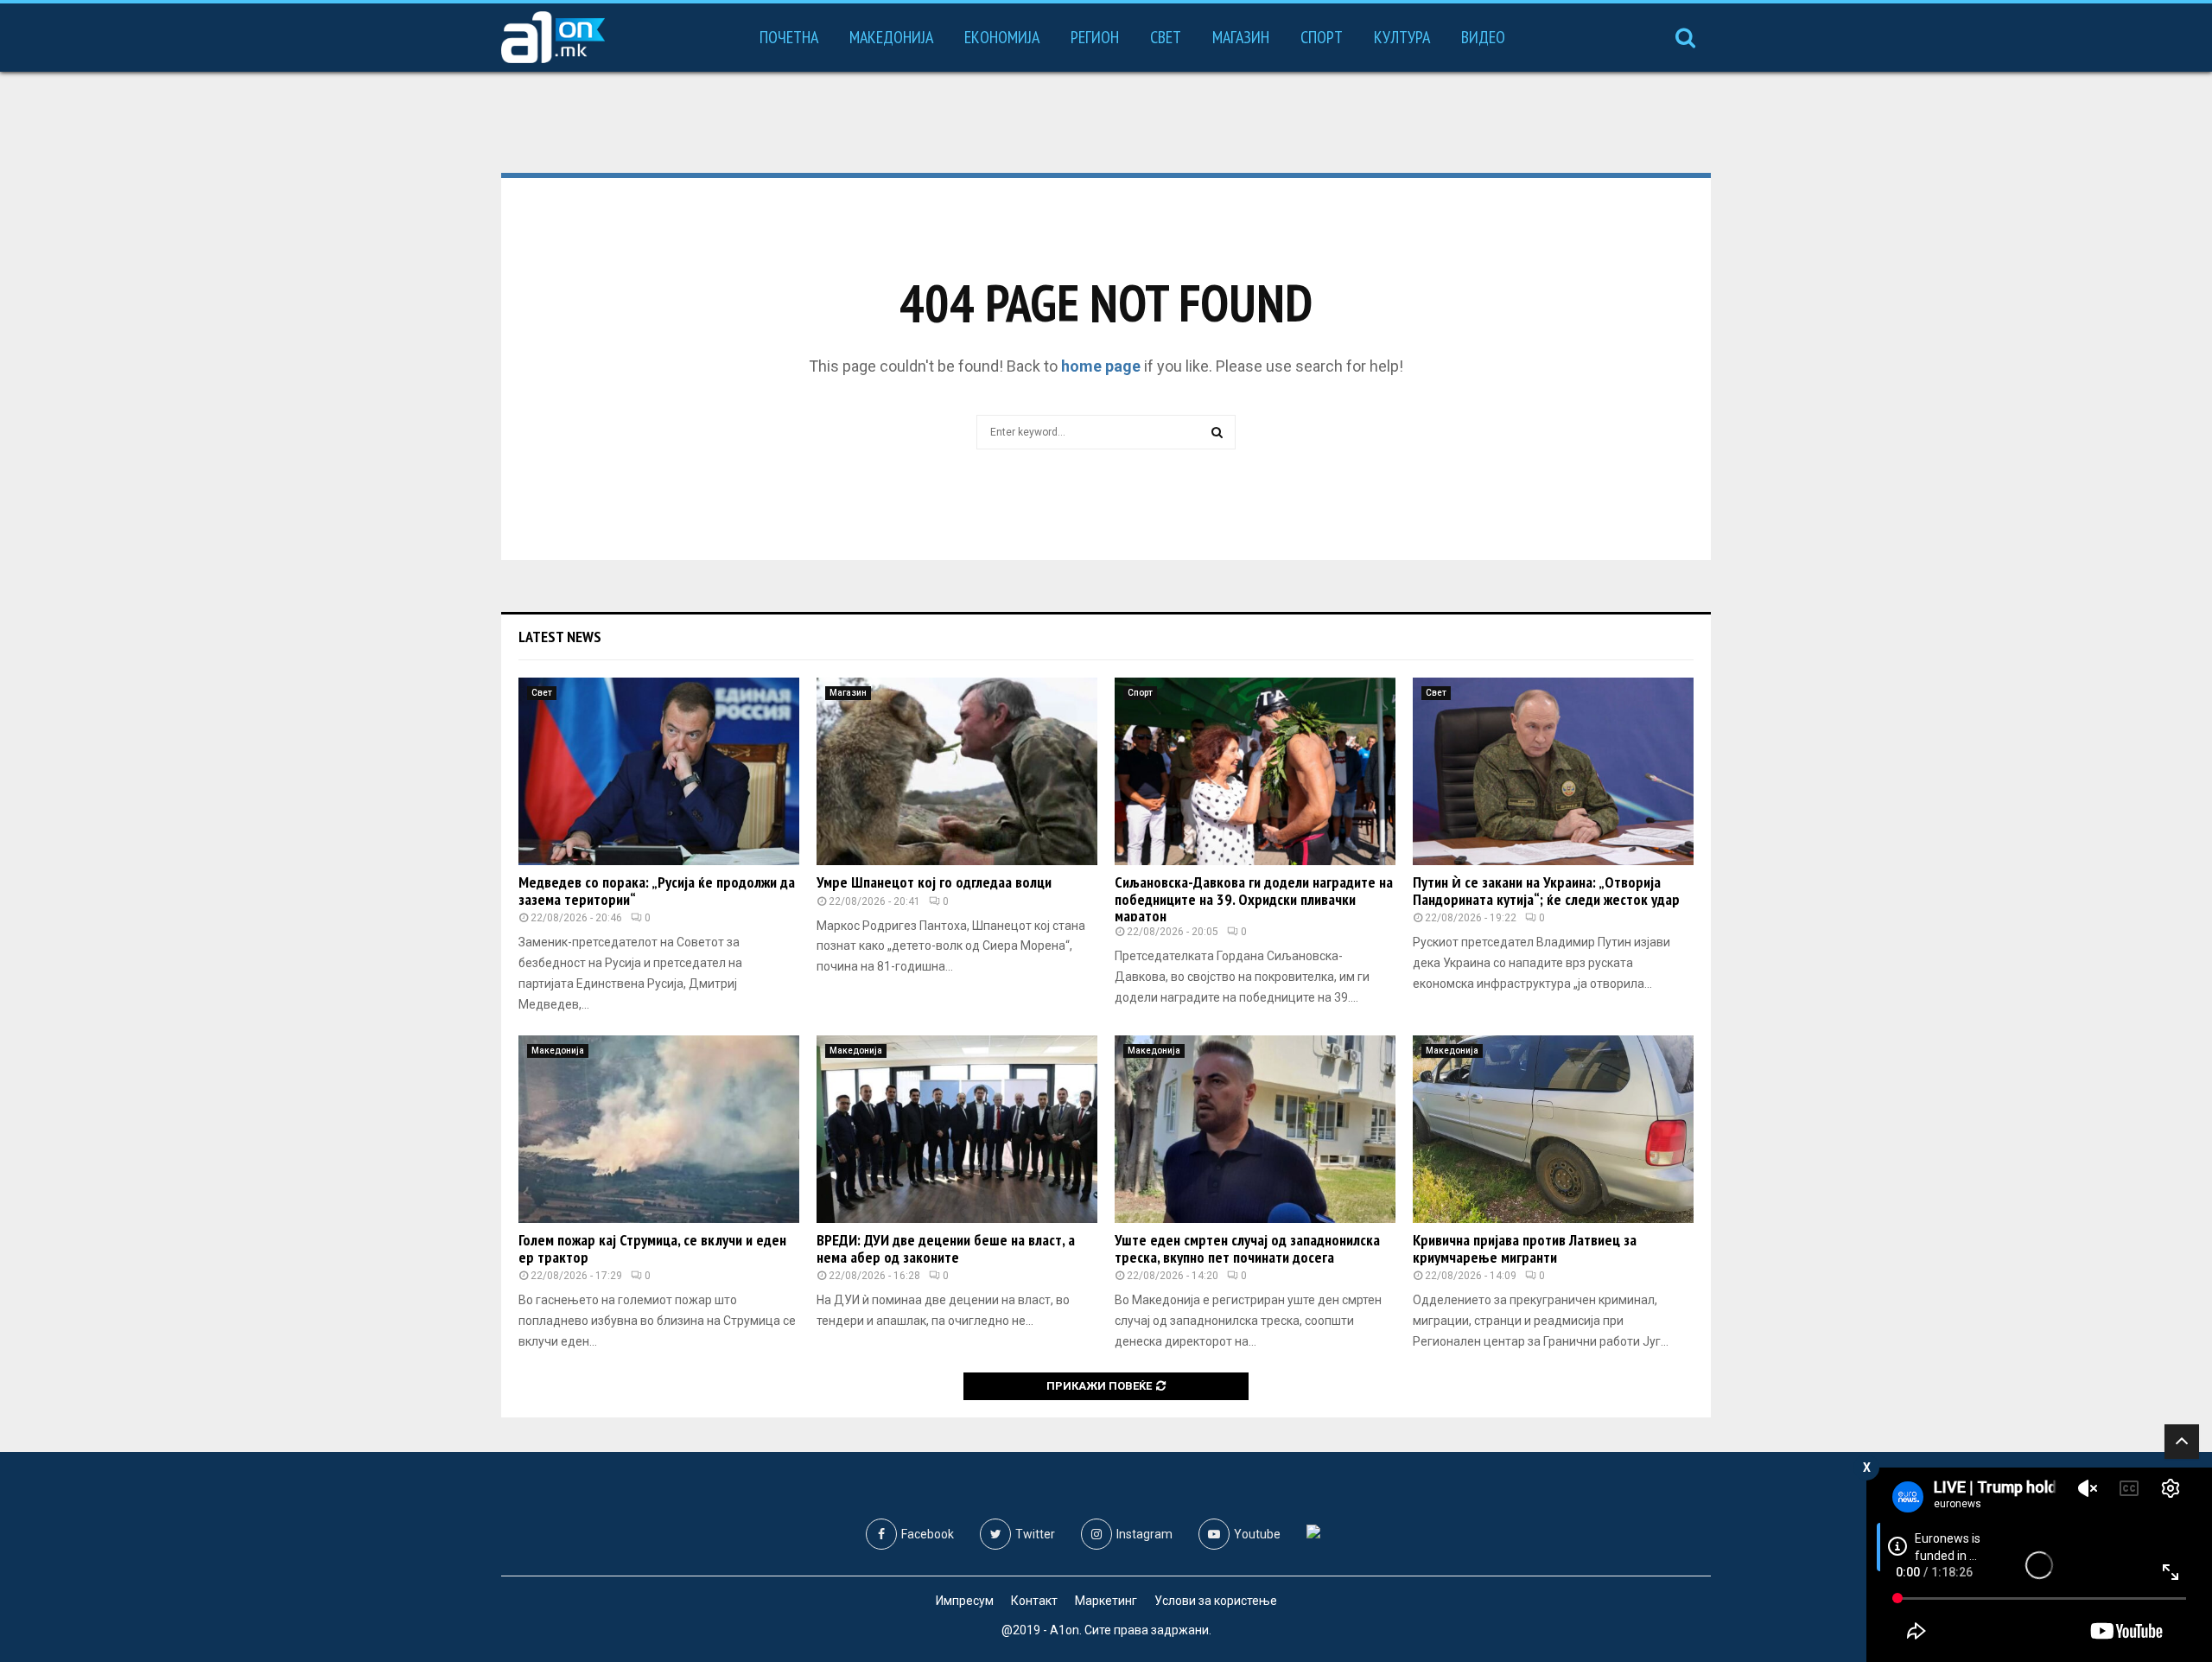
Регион (1095, 37)
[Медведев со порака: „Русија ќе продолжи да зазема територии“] (659, 771)
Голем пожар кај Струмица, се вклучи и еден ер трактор (652, 1248)
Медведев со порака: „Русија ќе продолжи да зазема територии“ (657, 891)
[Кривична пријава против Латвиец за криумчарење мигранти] (1553, 1129)
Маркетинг (1106, 1601)
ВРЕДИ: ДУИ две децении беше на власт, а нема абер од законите (946, 1248)
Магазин (1241, 37)
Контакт (1034, 1601)
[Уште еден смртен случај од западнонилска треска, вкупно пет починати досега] (1255, 1129)
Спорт (1322, 37)
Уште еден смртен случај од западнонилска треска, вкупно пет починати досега (1247, 1248)
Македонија (891, 37)
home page (1101, 366)
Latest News (560, 637)
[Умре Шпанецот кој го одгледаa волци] (957, 771)
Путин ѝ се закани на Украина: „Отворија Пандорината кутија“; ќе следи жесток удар (1546, 891)
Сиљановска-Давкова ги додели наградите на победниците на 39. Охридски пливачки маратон (1254, 899)
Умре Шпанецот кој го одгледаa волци (934, 882)
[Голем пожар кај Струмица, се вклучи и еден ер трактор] (659, 1129)
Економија (1002, 37)
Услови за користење (1216, 1601)
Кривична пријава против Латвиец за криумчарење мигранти (1525, 1248)
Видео (1483, 37)
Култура (1402, 37)
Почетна (789, 37)
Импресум (965, 1601)
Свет (1166, 37)
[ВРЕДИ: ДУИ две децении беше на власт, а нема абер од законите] (957, 1129)
